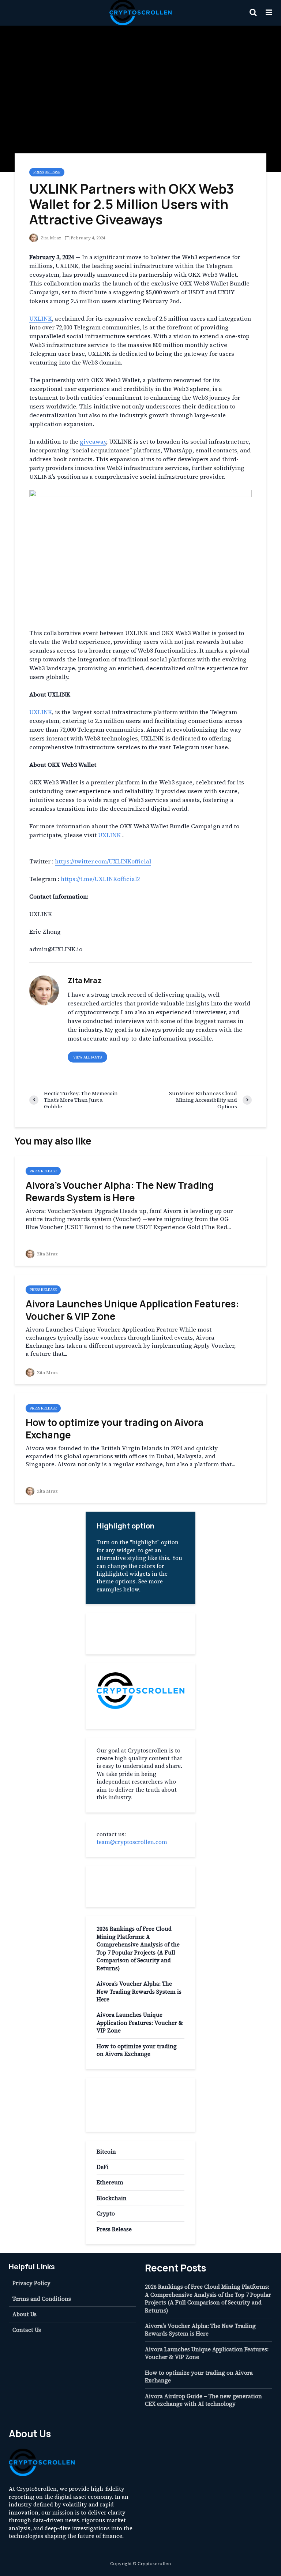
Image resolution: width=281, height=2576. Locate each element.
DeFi (103, 2167)
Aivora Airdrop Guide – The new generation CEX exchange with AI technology (203, 2400)
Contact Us (27, 2330)
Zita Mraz (50, 238)
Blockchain (112, 2198)
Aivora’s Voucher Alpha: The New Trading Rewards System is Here (120, 1191)
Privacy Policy (31, 2283)
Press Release (47, 172)
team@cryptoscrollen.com (132, 1842)
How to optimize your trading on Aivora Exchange (115, 1429)
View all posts (87, 1057)
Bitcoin (106, 2152)
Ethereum (110, 2182)
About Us (25, 2314)
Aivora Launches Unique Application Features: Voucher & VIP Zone (132, 1310)
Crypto (106, 2213)
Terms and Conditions (42, 2299)
